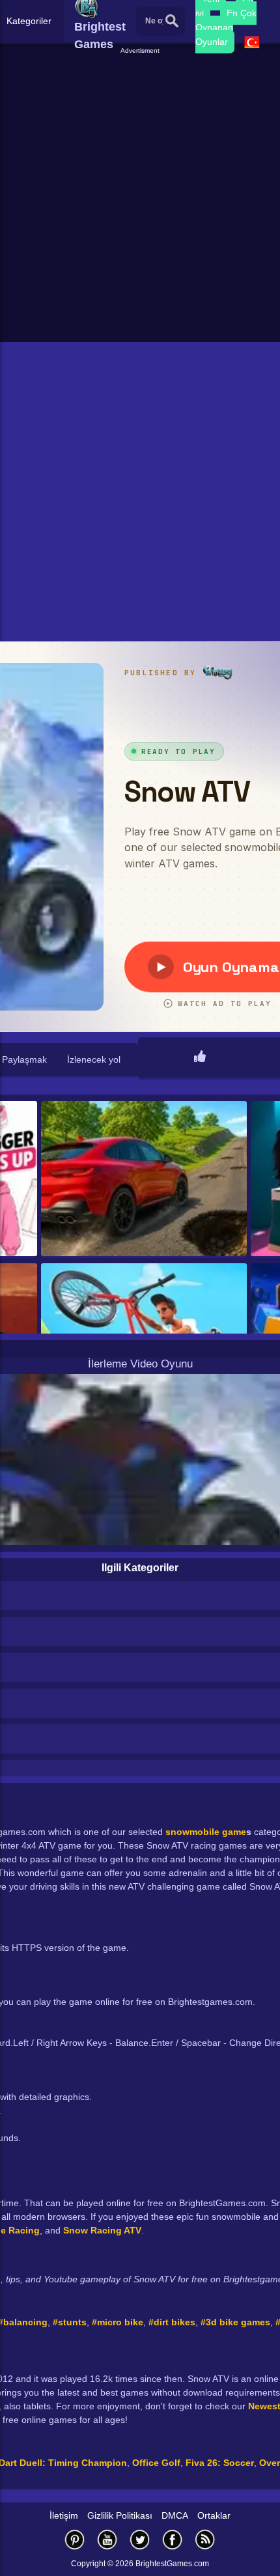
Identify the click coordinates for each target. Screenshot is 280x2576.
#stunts (70, 2322)
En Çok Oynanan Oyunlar (226, 27)
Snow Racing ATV (102, 2230)
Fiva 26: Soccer (220, 2463)
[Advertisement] (140, 196)
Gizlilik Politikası (120, 2515)
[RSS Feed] (205, 2539)
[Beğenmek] (200, 1057)
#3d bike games (235, 2322)
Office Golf (156, 2463)
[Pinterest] (75, 2539)
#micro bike (118, 2322)
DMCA (175, 2515)
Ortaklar (214, 2515)
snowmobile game (206, 1832)
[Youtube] (107, 2539)
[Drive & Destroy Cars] (144, 1180)
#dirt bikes (172, 2322)
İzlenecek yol (94, 1059)
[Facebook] (173, 2539)
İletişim (64, 2515)
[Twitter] (140, 2539)
